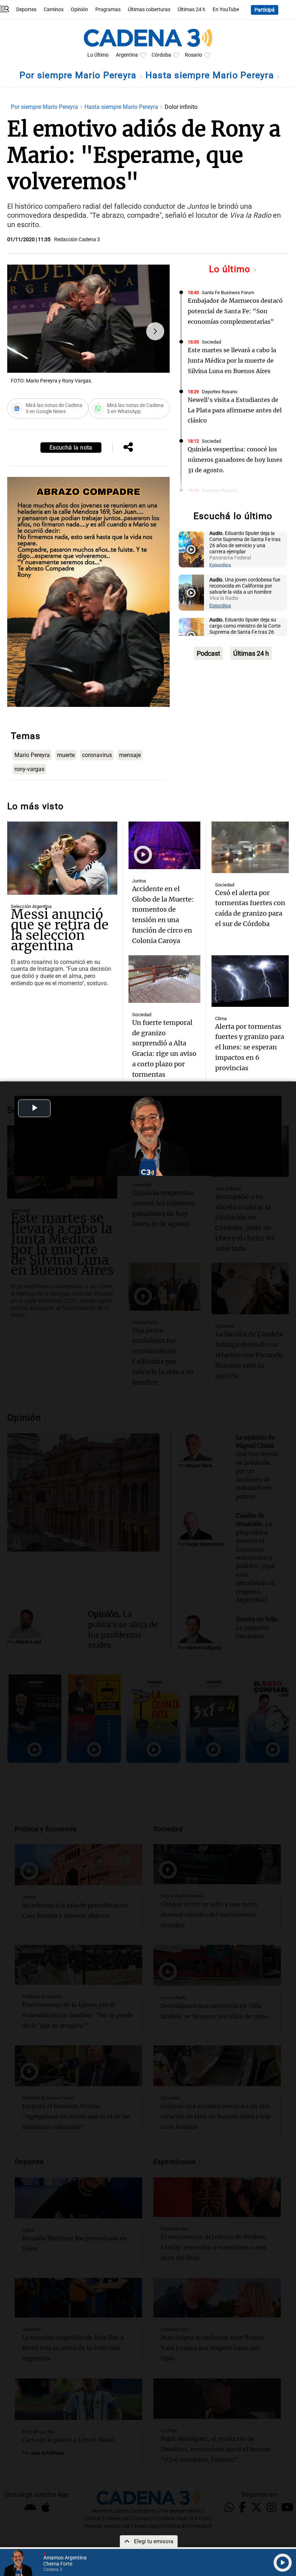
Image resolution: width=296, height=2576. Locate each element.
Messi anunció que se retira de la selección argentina (60, 930)
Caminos (54, 10)
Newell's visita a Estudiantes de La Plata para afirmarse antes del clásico (235, 410)
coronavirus (97, 755)
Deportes (26, 10)
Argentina (127, 55)
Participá (265, 10)
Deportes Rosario (219, 392)
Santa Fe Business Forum (228, 293)
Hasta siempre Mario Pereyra (211, 75)
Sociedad (211, 342)
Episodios (220, 565)
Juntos (139, 881)
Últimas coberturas (149, 10)
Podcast (208, 653)
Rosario (193, 55)
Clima (221, 1019)
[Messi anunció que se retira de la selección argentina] (62, 858)
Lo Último (98, 55)
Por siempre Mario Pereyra (79, 75)
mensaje (130, 755)
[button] (155, 331)
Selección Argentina (31, 906)
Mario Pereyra (32, 755)
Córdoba (161, 55)
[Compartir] (128, 448)
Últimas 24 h (191, 10)
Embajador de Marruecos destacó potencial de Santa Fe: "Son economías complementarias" (235, 311)
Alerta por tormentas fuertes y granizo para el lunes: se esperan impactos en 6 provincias (250, 1047)
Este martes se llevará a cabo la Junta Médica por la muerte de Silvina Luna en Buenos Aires (232, 360)
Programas (108, 10)
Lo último (231, 269)
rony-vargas (29, 769)
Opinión (79, 10)
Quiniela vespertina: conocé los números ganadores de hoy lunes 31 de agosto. (235, 460)
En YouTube (226, 10)
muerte (66, 755)
